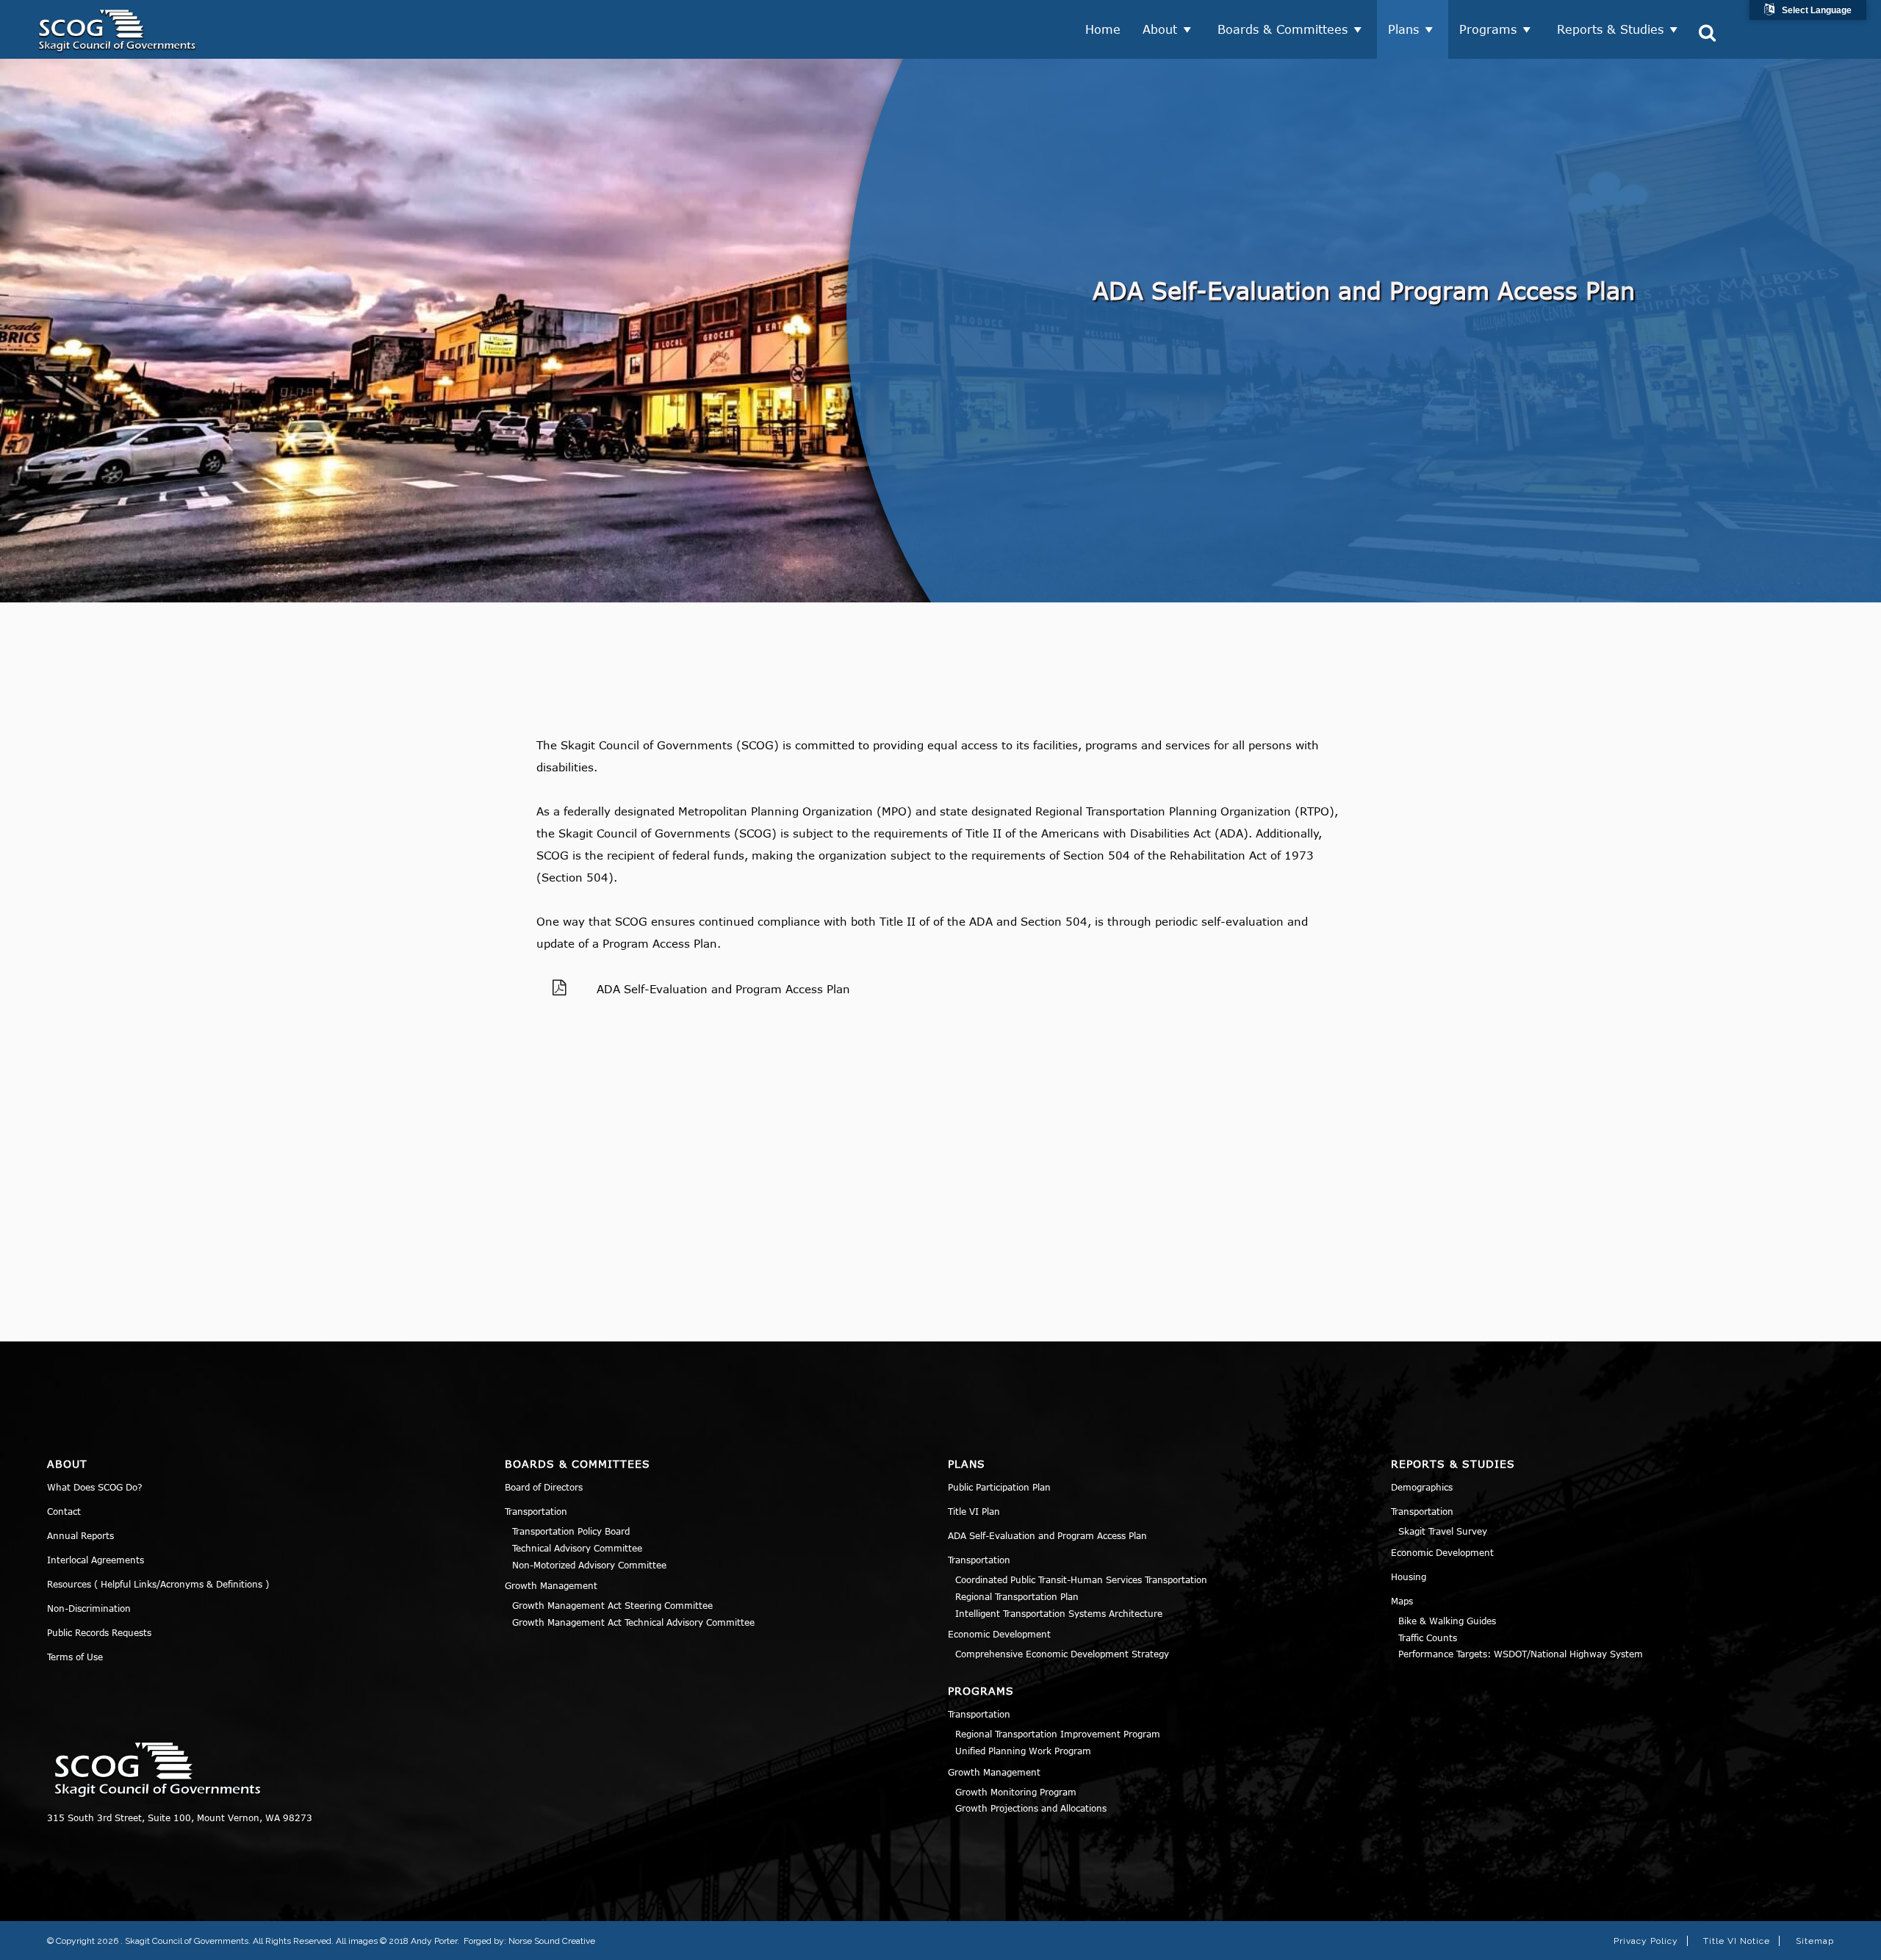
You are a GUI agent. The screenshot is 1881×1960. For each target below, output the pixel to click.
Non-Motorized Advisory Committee (589, 1565)
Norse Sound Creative (552, 1941)
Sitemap (1815, 1941)
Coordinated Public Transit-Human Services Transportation (1081, 1579)
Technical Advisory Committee (577, 1548)
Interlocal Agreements (96, 1560)
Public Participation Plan (999, 1487)
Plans (1403, 29)
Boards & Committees (1283, 29)
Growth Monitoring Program (1016, 1792)
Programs (1488, 29)
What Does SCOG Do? (95, 1487)
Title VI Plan (974, 1511)
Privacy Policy (1646, 1941)
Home (1103, 29)
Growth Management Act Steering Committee (612, 1605)
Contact (64, 1511)
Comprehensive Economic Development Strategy (1062, 1654)
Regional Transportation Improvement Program (1058, 1734)
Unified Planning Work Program (1023, 1751)
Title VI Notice (1737, 1941)
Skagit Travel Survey (1443, 1531)
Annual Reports (80, 1535)
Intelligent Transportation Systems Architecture (1059, 1613)
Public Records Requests (99, 1632)
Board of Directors (544, 1487)
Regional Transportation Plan (1017, 1596)
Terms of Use (75, 1657)
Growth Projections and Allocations (1031, 1808)
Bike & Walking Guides (1447, 1621)
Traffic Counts (1428, 1637)
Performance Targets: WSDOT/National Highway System (1521, 1654)
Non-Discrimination (89, 1608)
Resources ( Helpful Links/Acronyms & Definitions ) (158, 1584)
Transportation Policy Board (571, 1531)
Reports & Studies (1610, 29)
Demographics (1422, 1487)
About (1160, 29)
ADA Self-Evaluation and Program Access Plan (723, 989)
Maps (1402, 1601)
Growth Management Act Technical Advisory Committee (633, 1622)
